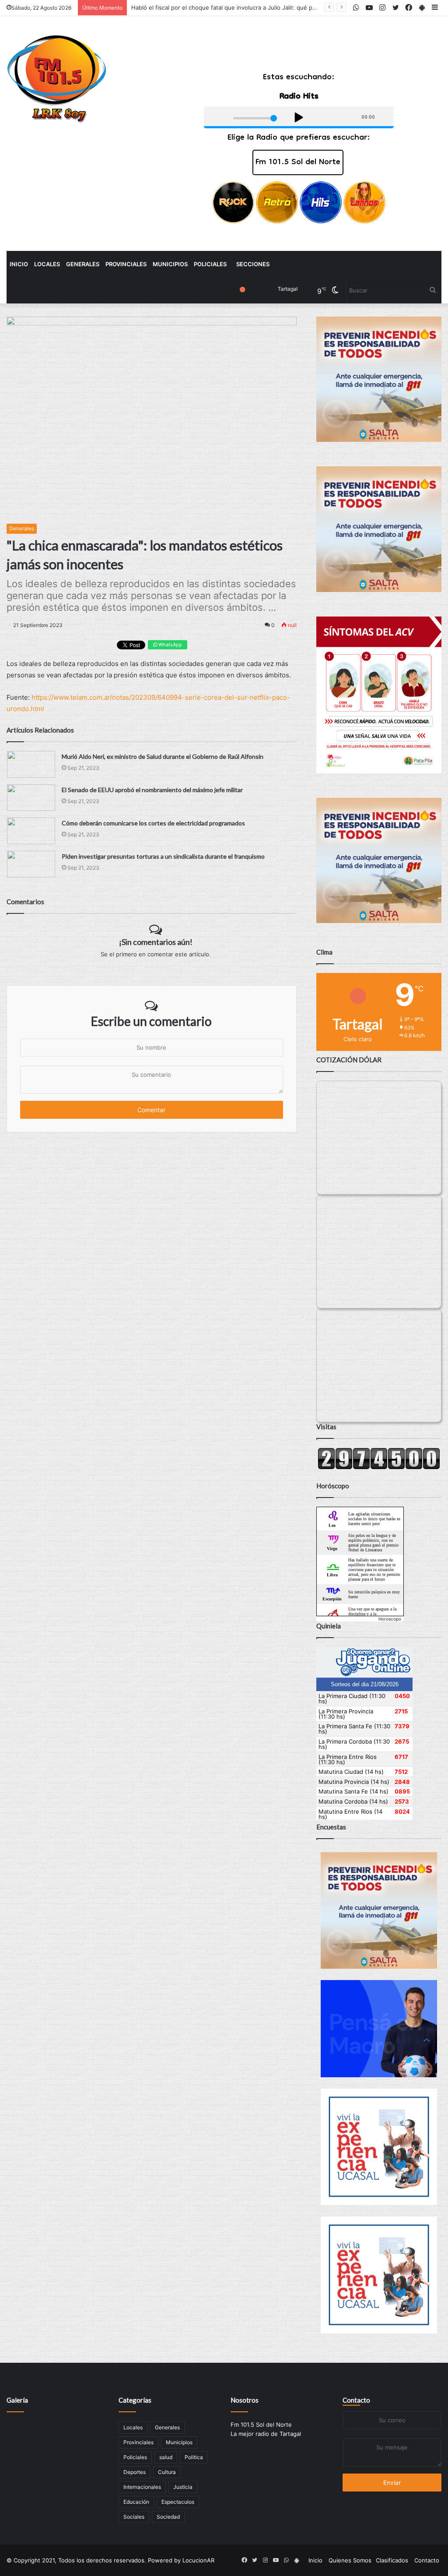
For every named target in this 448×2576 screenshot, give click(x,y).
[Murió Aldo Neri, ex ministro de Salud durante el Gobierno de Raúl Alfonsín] (31, 764)
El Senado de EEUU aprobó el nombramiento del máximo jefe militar (152, 790)
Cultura (167, 2472)
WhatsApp (170, 645)
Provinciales (126, 264)
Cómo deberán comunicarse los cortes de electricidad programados (153, 823)
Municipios (170, 264)
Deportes (135, 2472)
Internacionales (142, 2487)
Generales (83, 264)
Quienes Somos (350, 2560)
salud (166, 2457)
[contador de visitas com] (379, 1467)
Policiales (210, 264)
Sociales (134, 2517)
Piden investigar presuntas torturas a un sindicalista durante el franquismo (163, 856)
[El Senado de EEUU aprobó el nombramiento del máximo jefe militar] (31, 798)
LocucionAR (198, 2560)
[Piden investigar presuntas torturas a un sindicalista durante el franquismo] (31, 864)
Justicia (183, 2487)
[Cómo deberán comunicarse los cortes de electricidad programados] (31, 831)
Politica (194, 2457)
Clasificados (392, 2560)
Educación (136, 2502)
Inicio (19, 264)
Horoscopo (390, 1619)
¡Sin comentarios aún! (156, 942)
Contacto (356, 2400)
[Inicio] (57, 79)
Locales (47, 264)
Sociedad (168, 2517)
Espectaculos (178, 2502)
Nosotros (245, 2400)
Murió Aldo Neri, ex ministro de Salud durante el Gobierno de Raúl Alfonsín (163, 756)
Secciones (253, 264)
